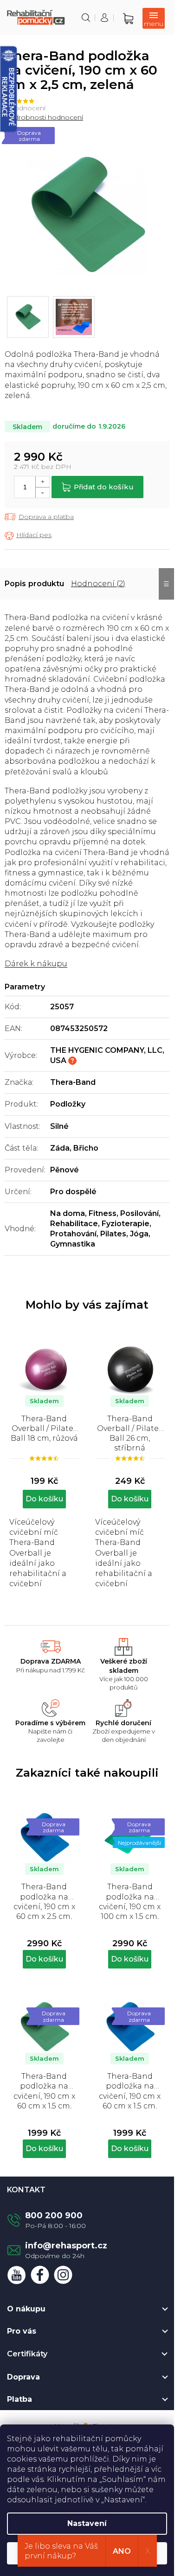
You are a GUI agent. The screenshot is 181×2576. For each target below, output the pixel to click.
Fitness (103, 1213)
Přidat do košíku (104, 487)
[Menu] (154, 18)
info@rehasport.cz (66, 2246)
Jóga (139, 1234)
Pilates (113, 1234)
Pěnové (65, 1170)
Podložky (68, 1104)
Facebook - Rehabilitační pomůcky (40, 2275)
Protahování (73, 1234)
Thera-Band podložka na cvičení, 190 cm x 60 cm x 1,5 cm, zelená (44, 2090)
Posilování (139, 1213)
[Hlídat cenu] (28, 535)
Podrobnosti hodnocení (44, 117)
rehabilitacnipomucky (63, 2275)
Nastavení (87, 2523)
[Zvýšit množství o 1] (42, 482)
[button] (44, 1948)
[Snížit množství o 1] (42, 492)
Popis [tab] (15, 584)
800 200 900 (54, 2215)
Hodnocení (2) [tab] (98, 584)
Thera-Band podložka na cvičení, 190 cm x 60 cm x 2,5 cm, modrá (44, 1901)
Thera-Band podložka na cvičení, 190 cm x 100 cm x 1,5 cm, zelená (130, 1901)
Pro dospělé (73, 1192)
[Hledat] (86, 18)
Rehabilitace (74, 1224)
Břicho (86, 1148)
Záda (60, 1148)
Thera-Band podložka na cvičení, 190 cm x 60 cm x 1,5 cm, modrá (130, 2090)
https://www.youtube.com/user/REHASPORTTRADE (17, 2275)
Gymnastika (73, 1244)
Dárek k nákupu (36, 964)
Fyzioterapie (126, 1224)
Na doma (68, 1213)
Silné (59, 1126)
